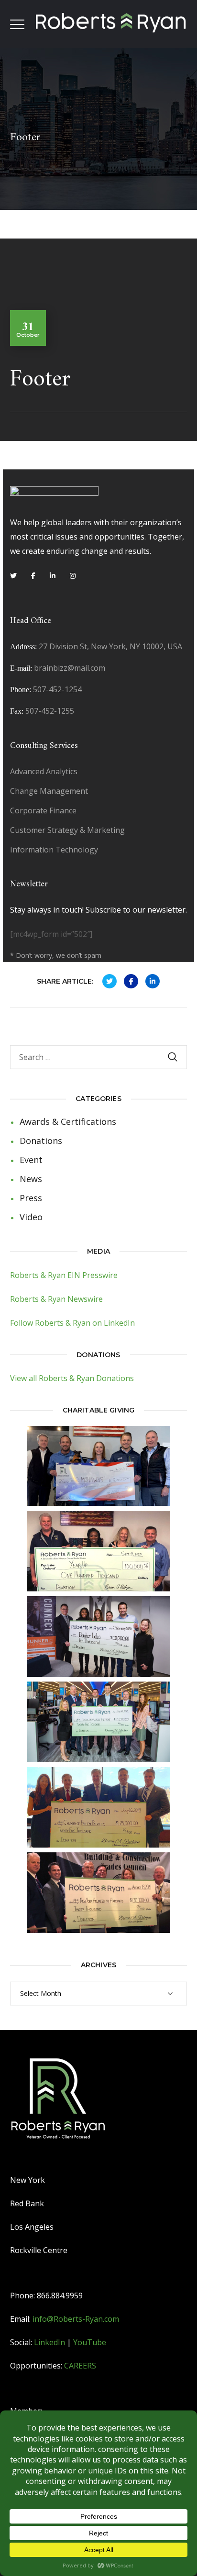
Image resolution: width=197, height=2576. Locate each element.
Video (31, 1217)
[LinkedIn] (53, 576)
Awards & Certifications (68, 1122)
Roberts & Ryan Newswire (56, 1299)
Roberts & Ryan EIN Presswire (64, 1275)
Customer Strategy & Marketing (67, 830)
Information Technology (54, 850)
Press (31, 1198)
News (31, 1179)
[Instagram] (73, 576)
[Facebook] (33, 576)
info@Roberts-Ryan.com (76, 2319)
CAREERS (80, 2366)
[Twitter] (13, 576)
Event (31, 1160)
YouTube (90, 2342)
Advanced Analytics (44, 771)
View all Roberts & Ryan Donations (72, 1378)
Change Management (49, 791)
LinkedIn (49, 2342)
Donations (41, 1141)
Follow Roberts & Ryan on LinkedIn (72, 1323)
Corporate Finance (43, 810)
